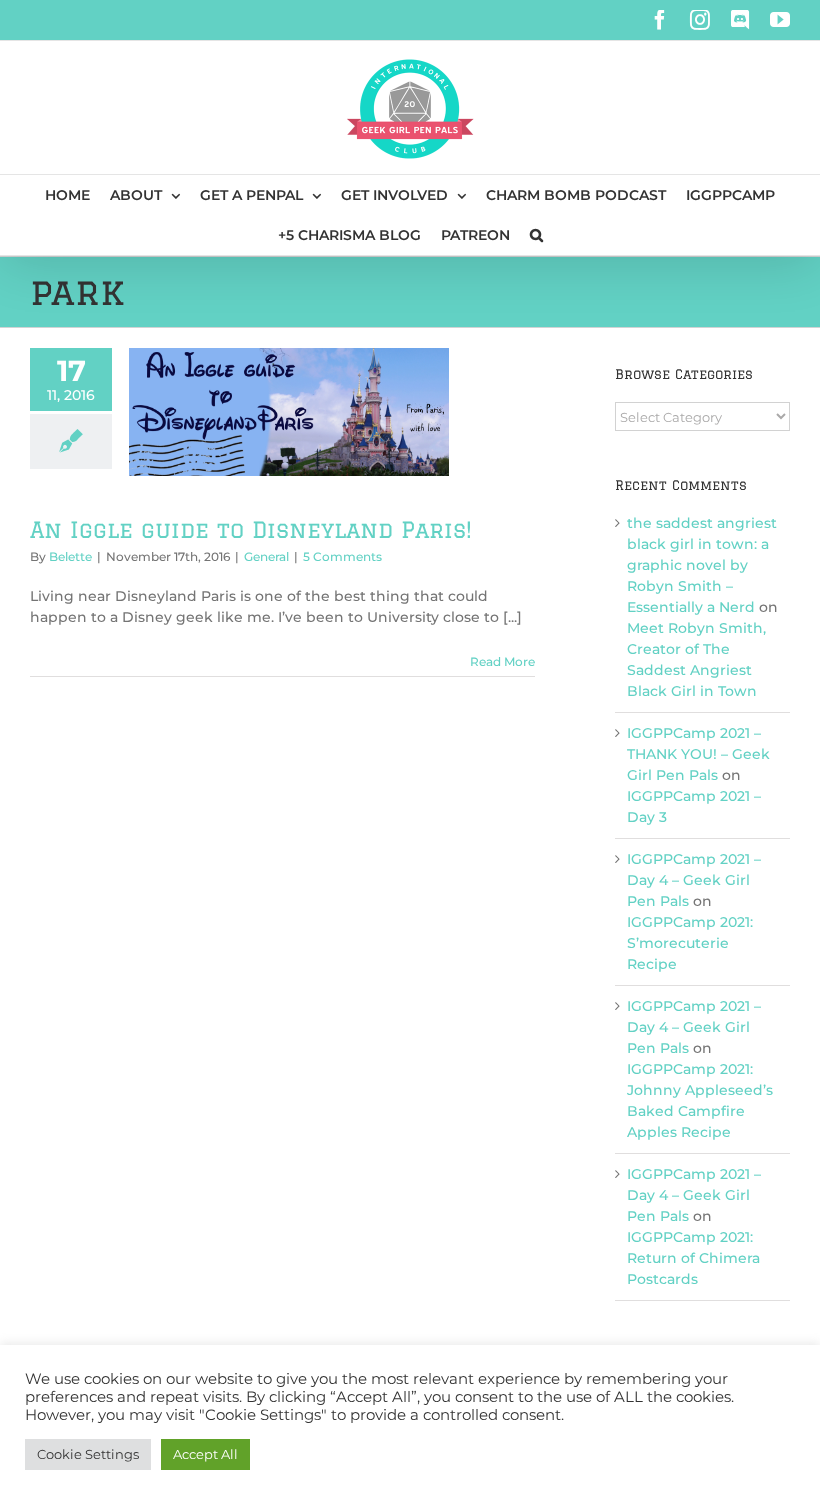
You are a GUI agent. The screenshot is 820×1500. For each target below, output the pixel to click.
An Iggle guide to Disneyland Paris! (251, 529)
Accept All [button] (205, 1454)
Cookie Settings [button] (88, 1454)
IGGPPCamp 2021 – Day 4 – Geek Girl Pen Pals (694, 880)
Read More (502, 661)
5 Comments (342, 556)
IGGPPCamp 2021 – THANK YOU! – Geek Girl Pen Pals (698, 754)
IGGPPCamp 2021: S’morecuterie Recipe (690, 943)
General (266, 556)
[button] (536, 235)
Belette (70, 556)
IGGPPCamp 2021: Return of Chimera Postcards (693, 1258)
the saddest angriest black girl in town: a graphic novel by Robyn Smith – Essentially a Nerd (702, 565)
